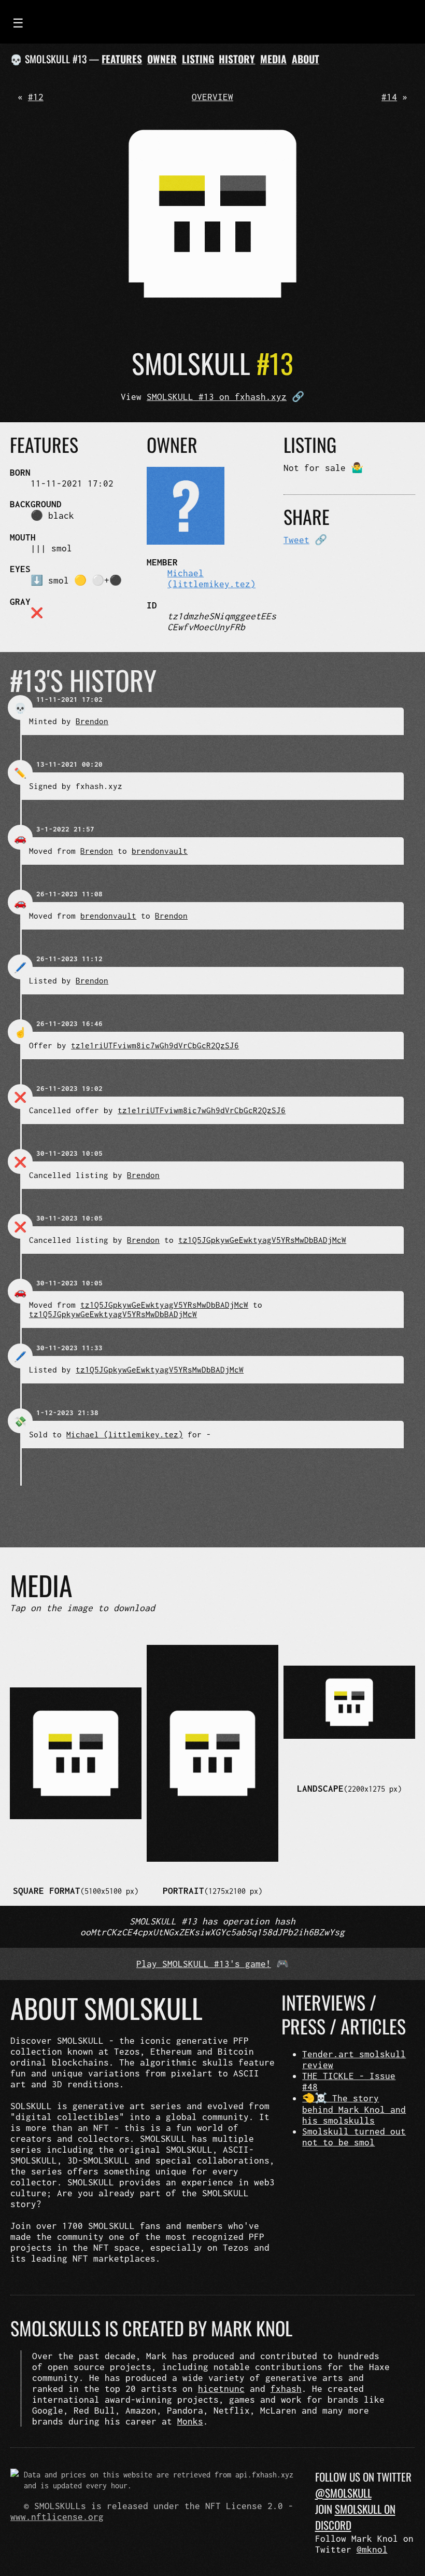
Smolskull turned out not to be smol (354, 2137)
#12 (36, 97)
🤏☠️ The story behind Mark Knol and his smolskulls (354, 2109)
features (122, 59)
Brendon (92, 721)
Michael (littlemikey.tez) (211, 578)
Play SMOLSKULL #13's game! (204, 1964)
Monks (190, 2421)
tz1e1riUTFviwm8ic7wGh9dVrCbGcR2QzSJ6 (155, 1045)
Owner (162, 59)
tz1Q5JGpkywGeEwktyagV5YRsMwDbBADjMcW (262, 1240)
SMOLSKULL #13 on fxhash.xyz (217, 397)
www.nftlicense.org (57, 2517)
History (237, 59)
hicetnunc (221, 2388)
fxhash (286, 2388)
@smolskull (343, 2493)
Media (273, 59)
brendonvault (160, 851)
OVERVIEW (212, 97)
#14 (389, 97)
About (306, 59)
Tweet (296, 540)
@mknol (372, 2549)
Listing (198, 59)
